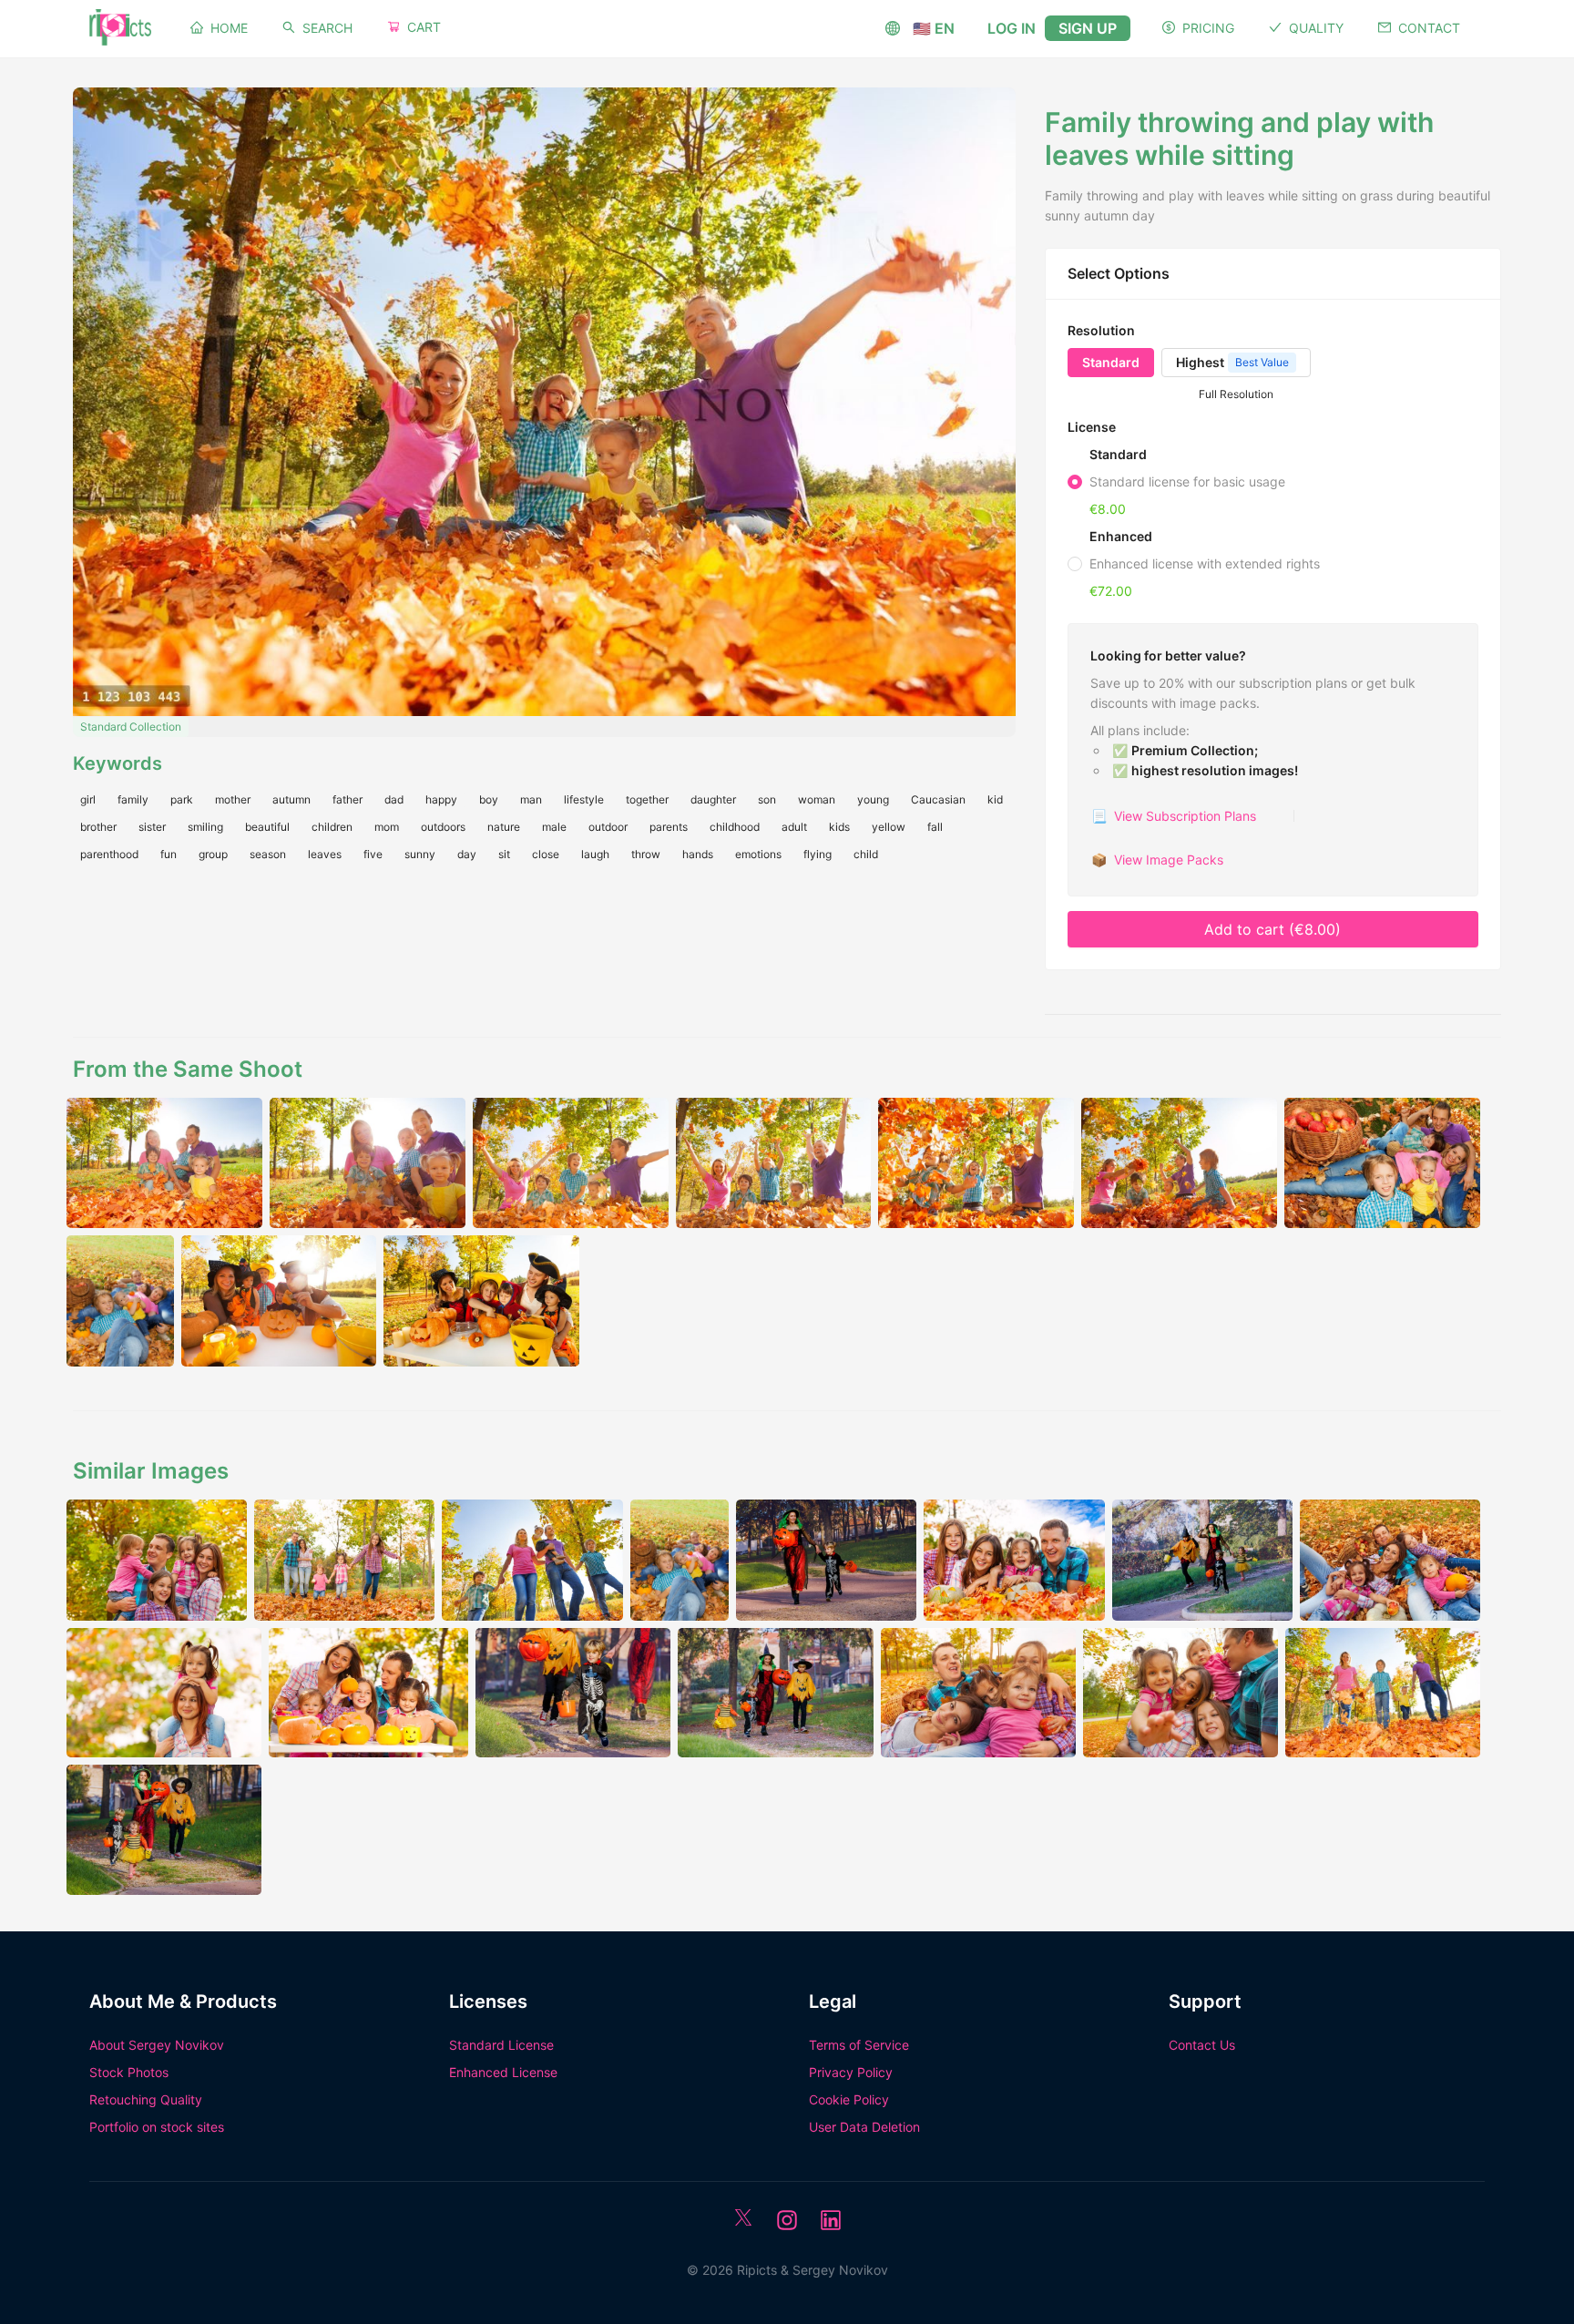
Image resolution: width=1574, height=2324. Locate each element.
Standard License (501, 2045)
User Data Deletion (864, 2127)
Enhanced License (503, 2072)
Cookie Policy (849, 2099)
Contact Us (1202, 2045)
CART (424, 27)
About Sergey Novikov (157, 2045)
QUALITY (1316, 28)
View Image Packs (1157, 860)
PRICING (1208, 28)
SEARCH (327, 28)
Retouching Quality (146, 2099)
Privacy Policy (851, 2072)
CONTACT (1429, 28)
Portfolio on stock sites (157, 2127)
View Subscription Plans (1174, 816)
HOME (229, 28)
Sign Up (1088, 28)
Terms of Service (859, 2045)
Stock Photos (129, 2072)
